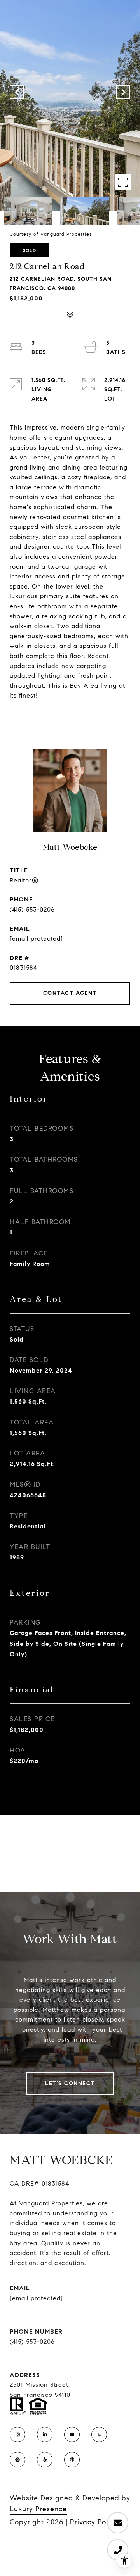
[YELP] (45, 2460)
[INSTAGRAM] (17, 2434)
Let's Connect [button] (70, 2083)
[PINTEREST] (17, 2460)
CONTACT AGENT (70, 993)
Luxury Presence (38, 2509)
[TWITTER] (99, 2434)
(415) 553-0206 (32, 909)
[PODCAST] (72, 2460)
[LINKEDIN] (45, 2434)
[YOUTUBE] (72, 2434)
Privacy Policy (94, 2522)
